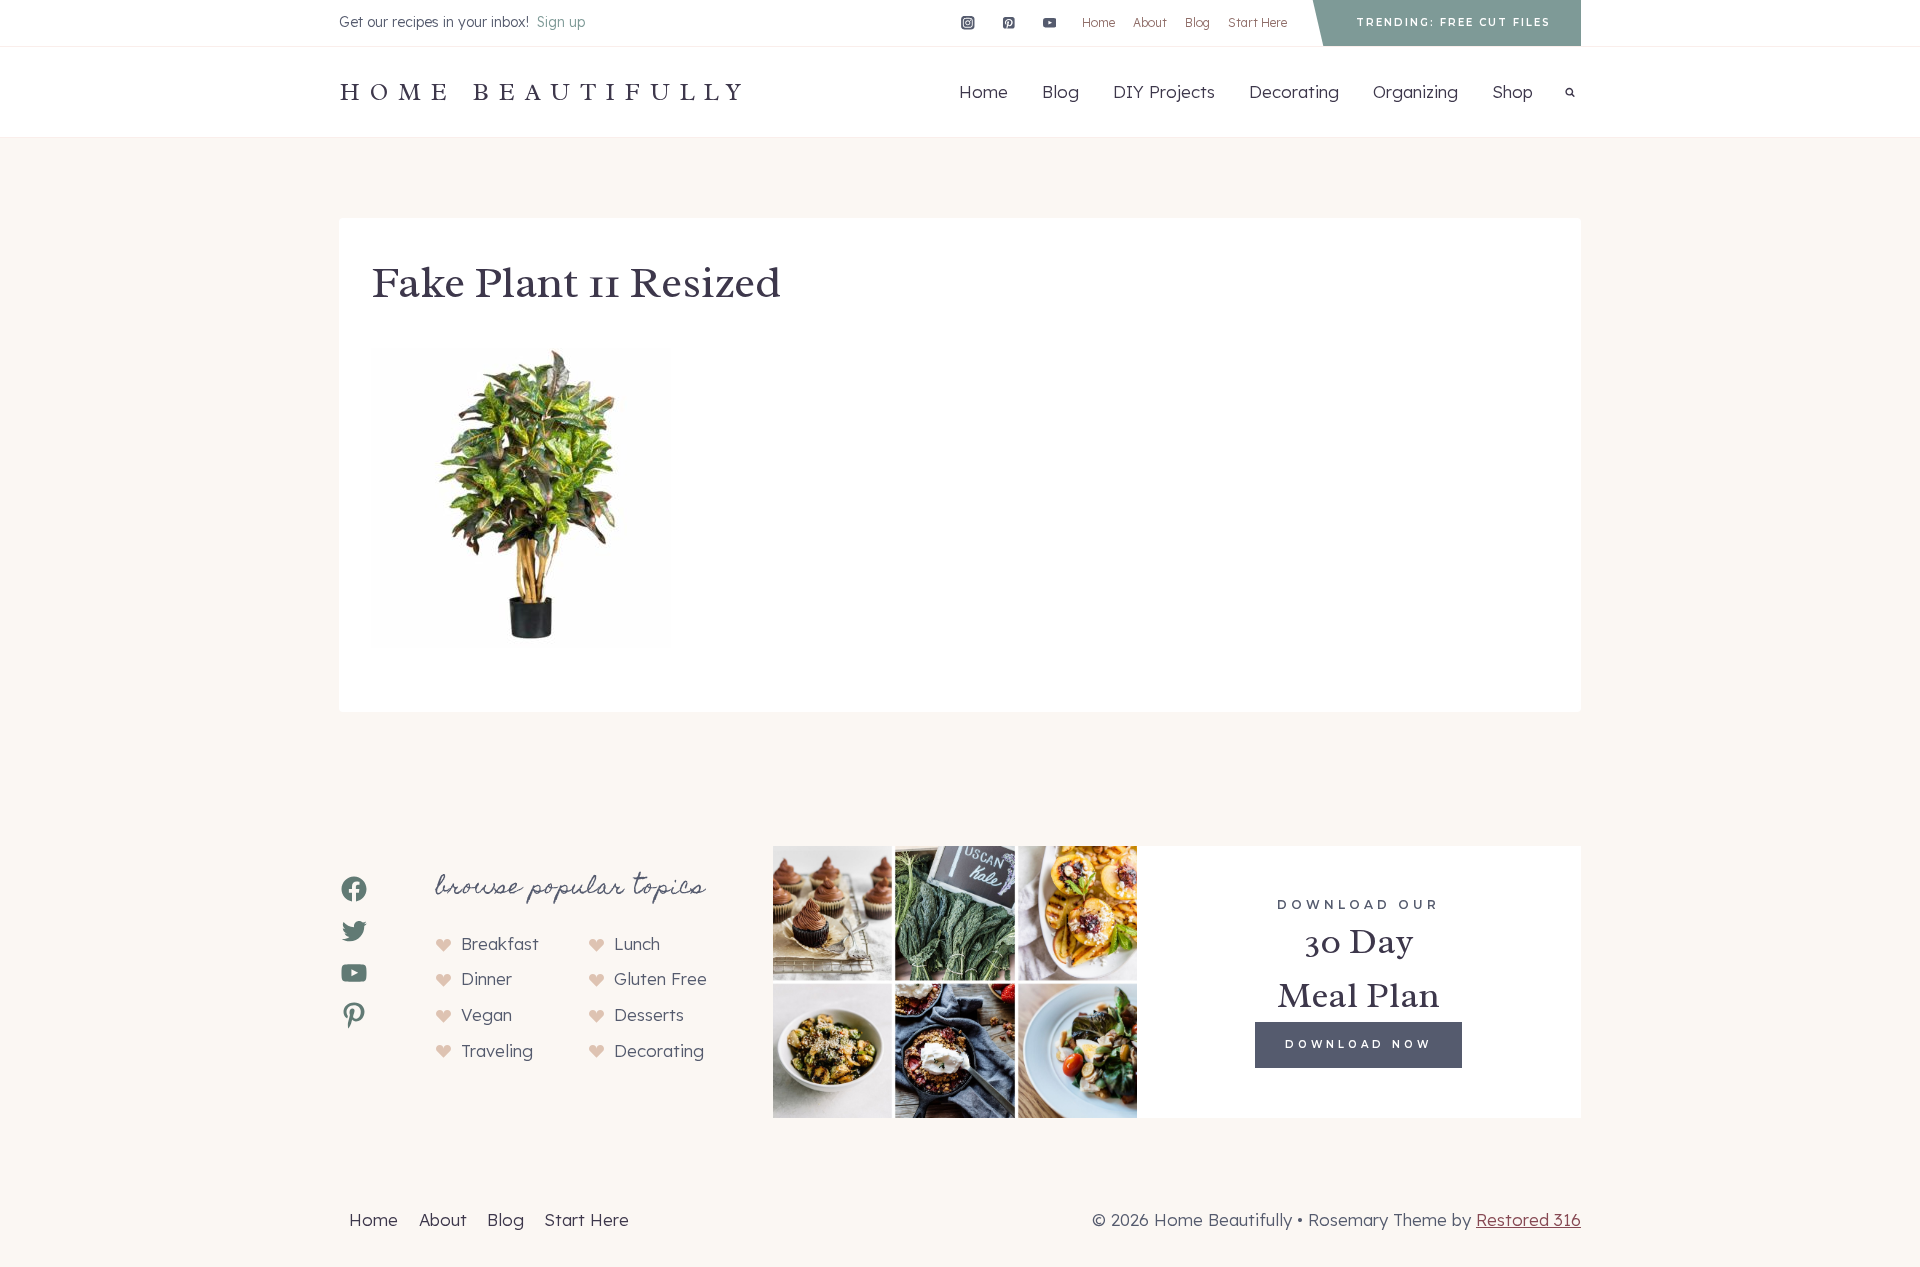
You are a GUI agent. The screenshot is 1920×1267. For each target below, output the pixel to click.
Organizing (1415, 91)
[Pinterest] (1008, 22)
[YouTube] (1049, 22)
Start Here (1257, 22)
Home (1098, 22)
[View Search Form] (1570, 92)
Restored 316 (1528, 1219)
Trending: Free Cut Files (1453, 22)
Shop (1512, 91)
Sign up (561, 22)
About (1150, 22)
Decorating (1294, 91)
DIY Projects (1164, 91)
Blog (1197, 22)
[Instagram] (967, 22)
